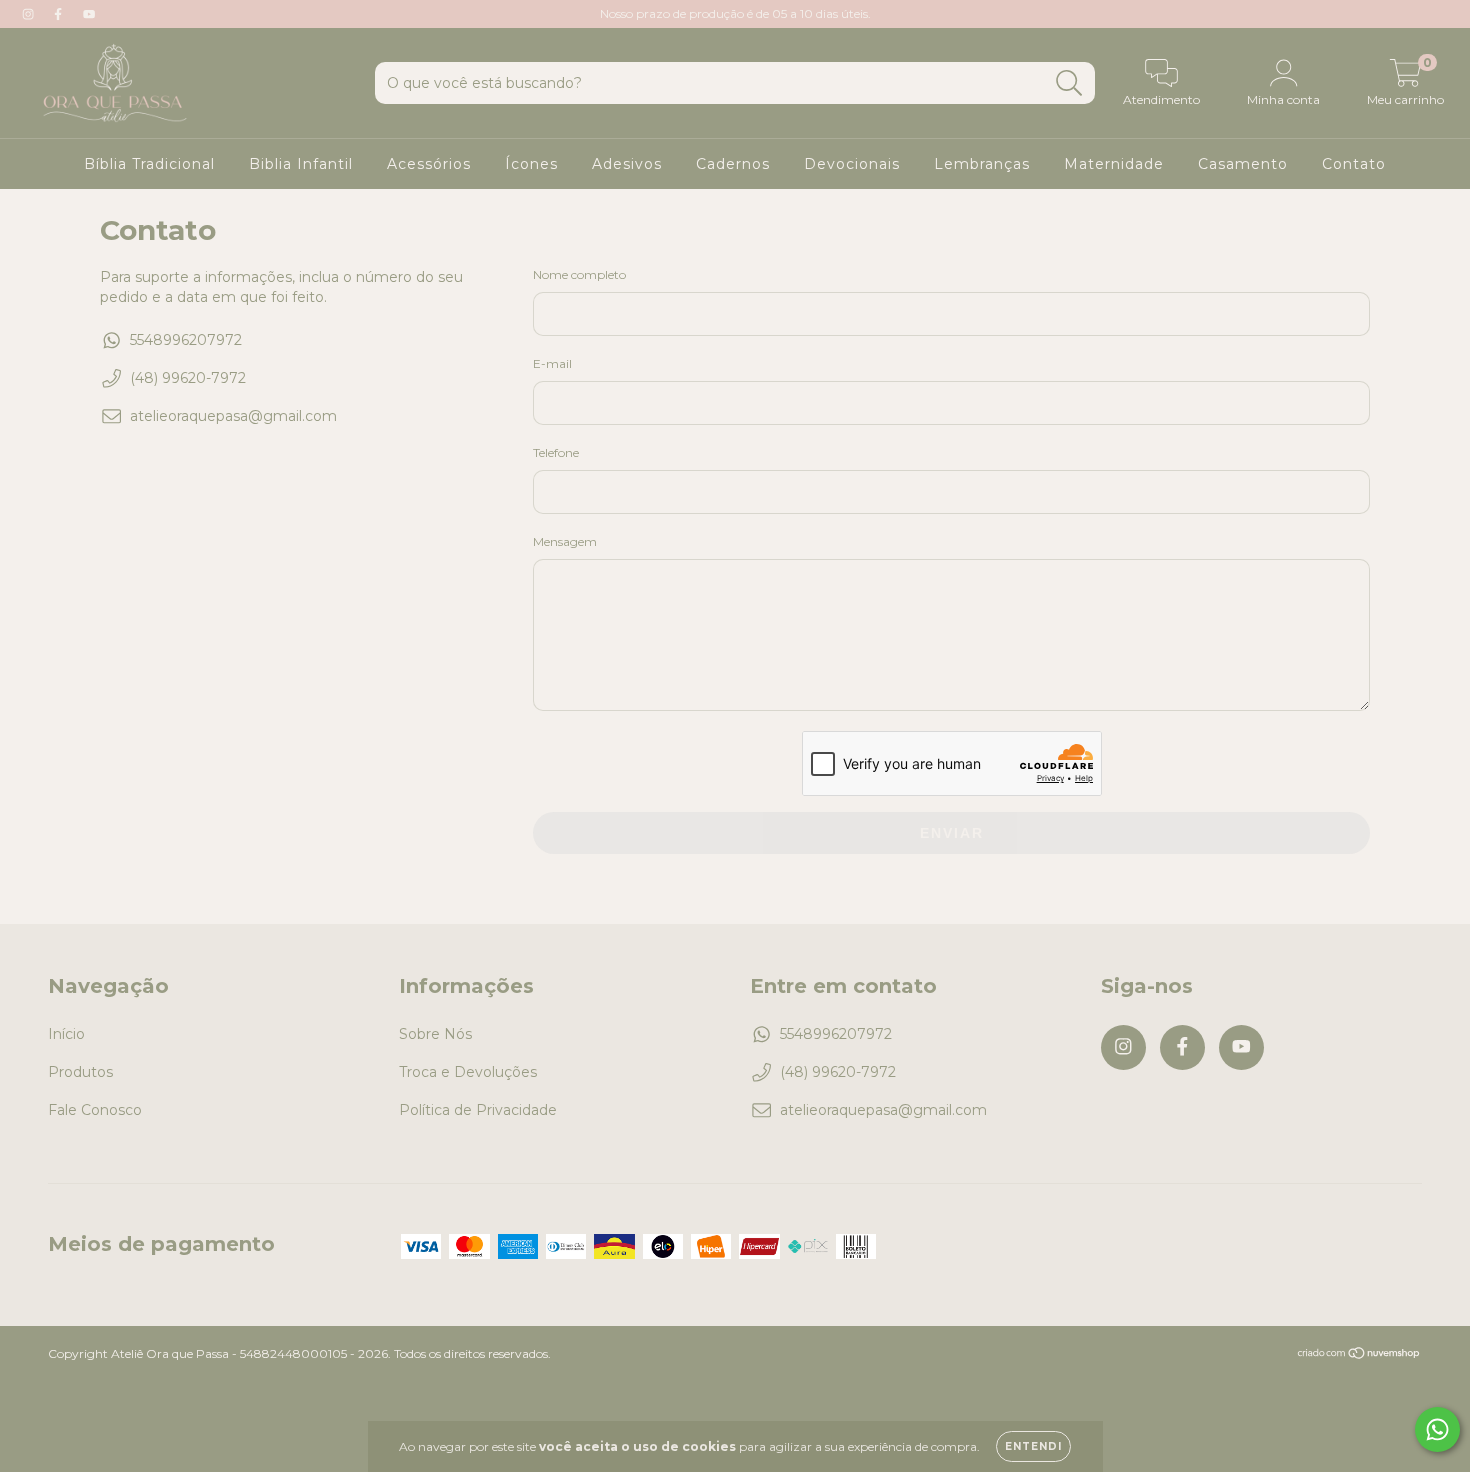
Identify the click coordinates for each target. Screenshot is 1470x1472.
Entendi (1033, 1446)
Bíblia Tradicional (149, 164)
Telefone (556, 452)
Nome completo (579, 274)
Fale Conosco (95, 1110)
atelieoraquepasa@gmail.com (233, 416)
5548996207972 (186, 340)
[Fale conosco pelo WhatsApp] (1437, 1429)
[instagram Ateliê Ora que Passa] (30, 14)
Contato (1354, 164)
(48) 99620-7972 (188, 378)
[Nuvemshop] (1359, 1355)
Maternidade (1114, 164)
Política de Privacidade (478, 1110)
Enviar (952, 833)
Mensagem (565, 541)
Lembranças (982, 164)
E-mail (552, 363)
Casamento (1243, 164)
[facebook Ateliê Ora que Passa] (60, 14)
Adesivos (627, 164)
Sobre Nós (435, 1034)
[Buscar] (1069, 83)
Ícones (531, 164)
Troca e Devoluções (468, 1072)
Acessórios (429, 164)
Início (66, 1034)
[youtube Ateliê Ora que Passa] (89, 14)
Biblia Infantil (301, 164)
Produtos (80, 1072)
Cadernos (733, 164)
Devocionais (852, 164)
